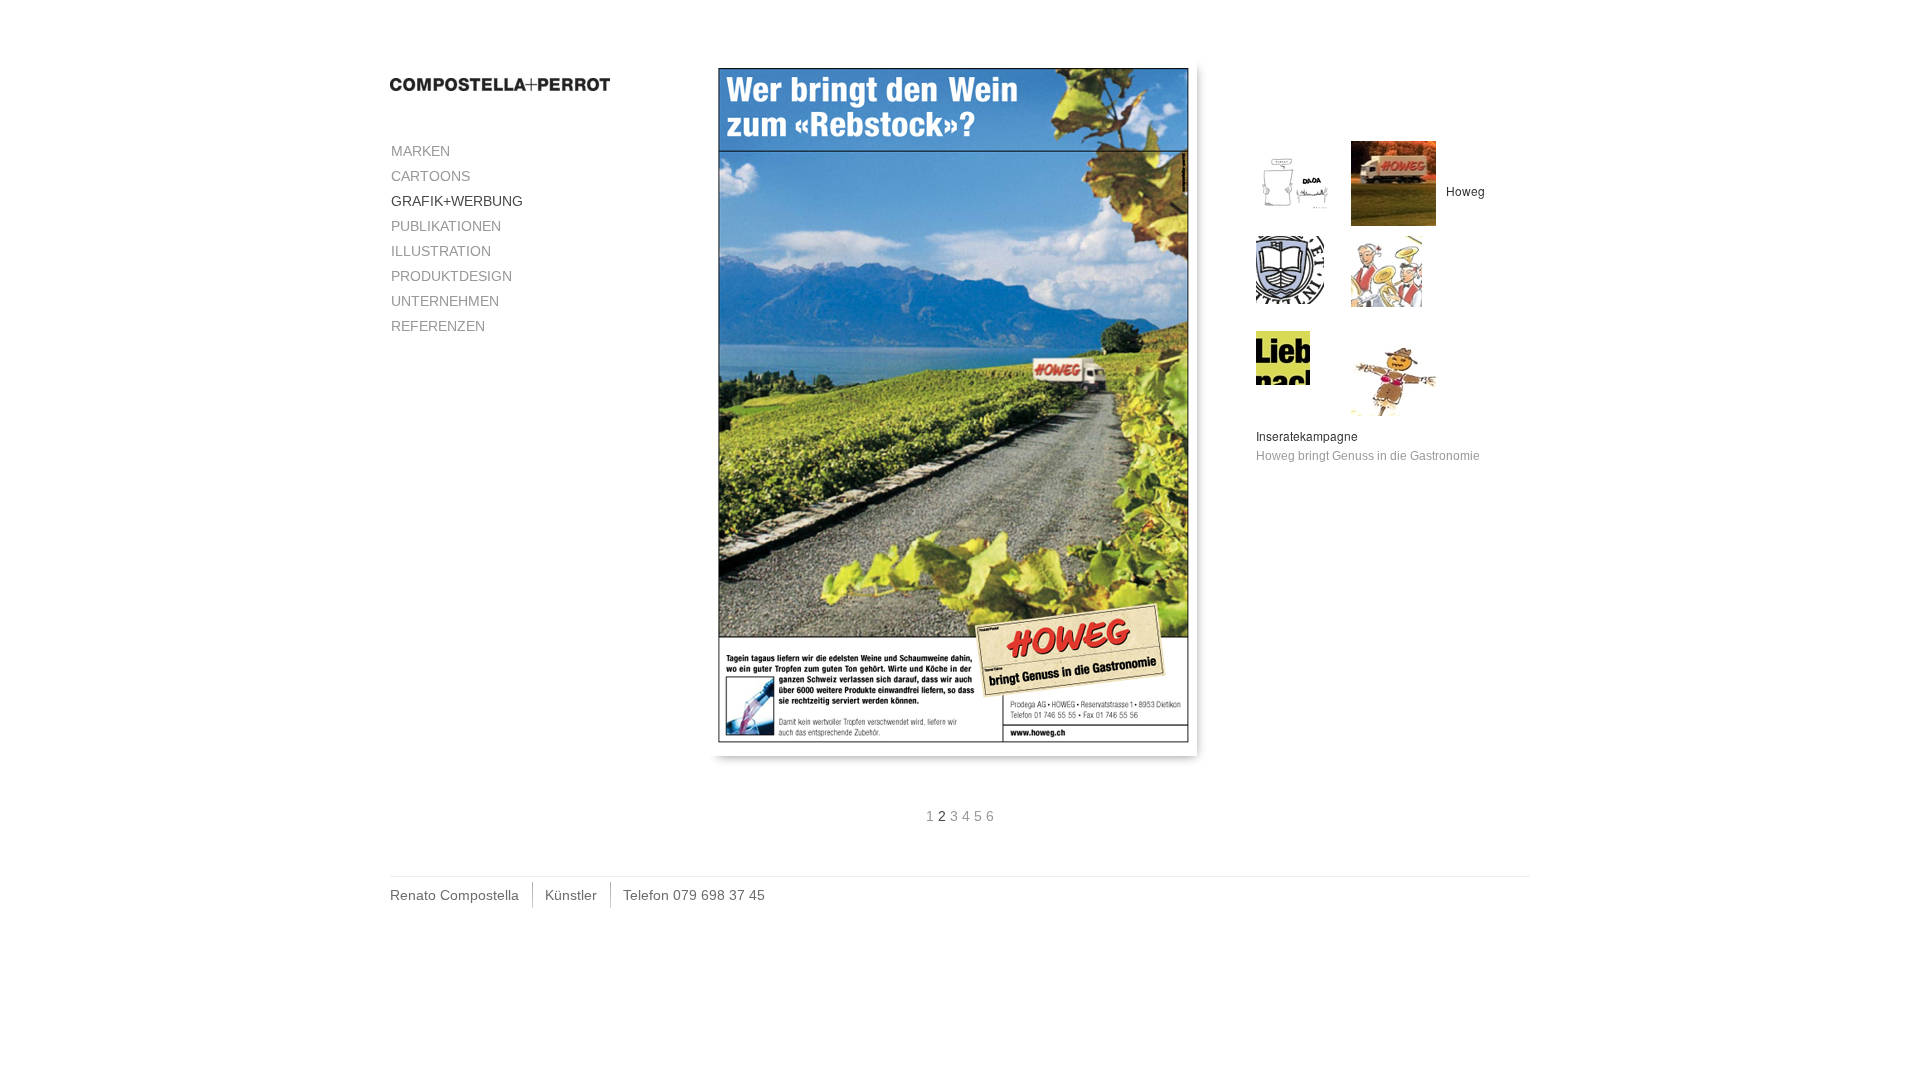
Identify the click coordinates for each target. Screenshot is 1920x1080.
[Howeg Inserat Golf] (1393, 182)
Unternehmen (445, 301)
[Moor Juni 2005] (1393, 372)
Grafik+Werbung (457, 201)
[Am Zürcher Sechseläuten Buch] (1386, 270)
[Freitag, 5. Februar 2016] (1296, 180)
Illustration (441, 251)
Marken (420, 151)
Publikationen (446, 226)
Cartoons (430, 176)
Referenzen (438, 326)
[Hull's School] (1290, 269)
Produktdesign (451, 276)
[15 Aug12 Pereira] (1283, 357)
